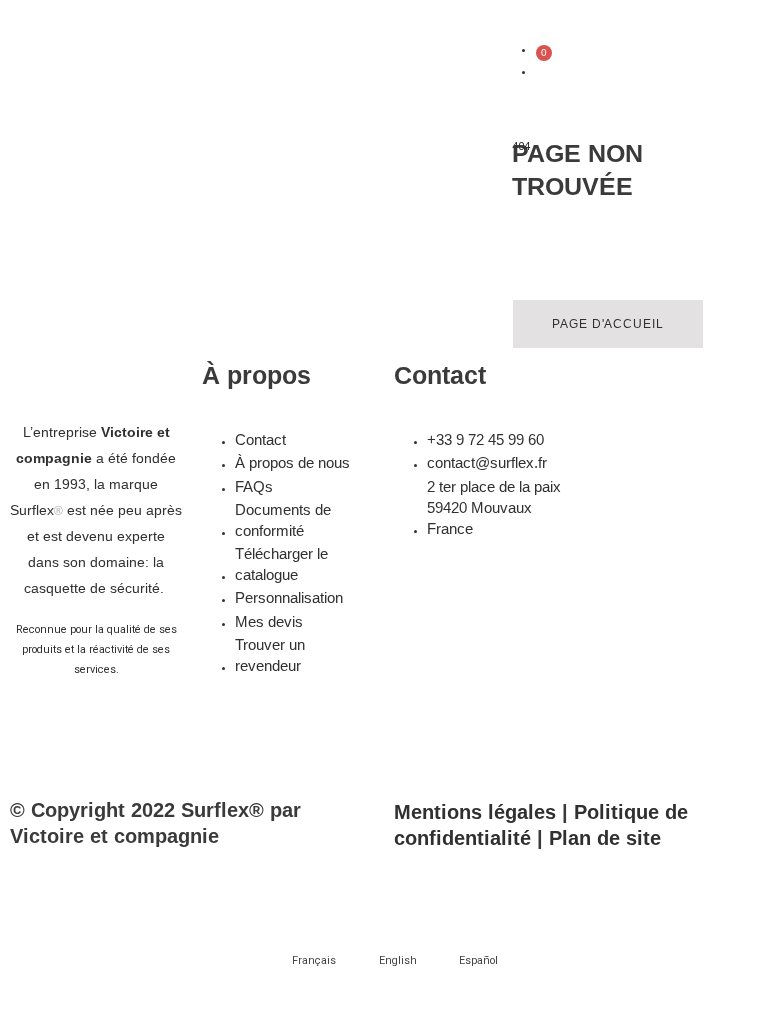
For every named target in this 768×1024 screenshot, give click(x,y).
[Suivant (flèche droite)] (123, 922)
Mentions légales (475, 812)
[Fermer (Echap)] (289, 882)
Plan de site (605, 838)
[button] (471, 68)
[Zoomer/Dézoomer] (40, 882)
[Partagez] (206, 882)
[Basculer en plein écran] (123, 882)
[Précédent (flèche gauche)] (40, 922)
